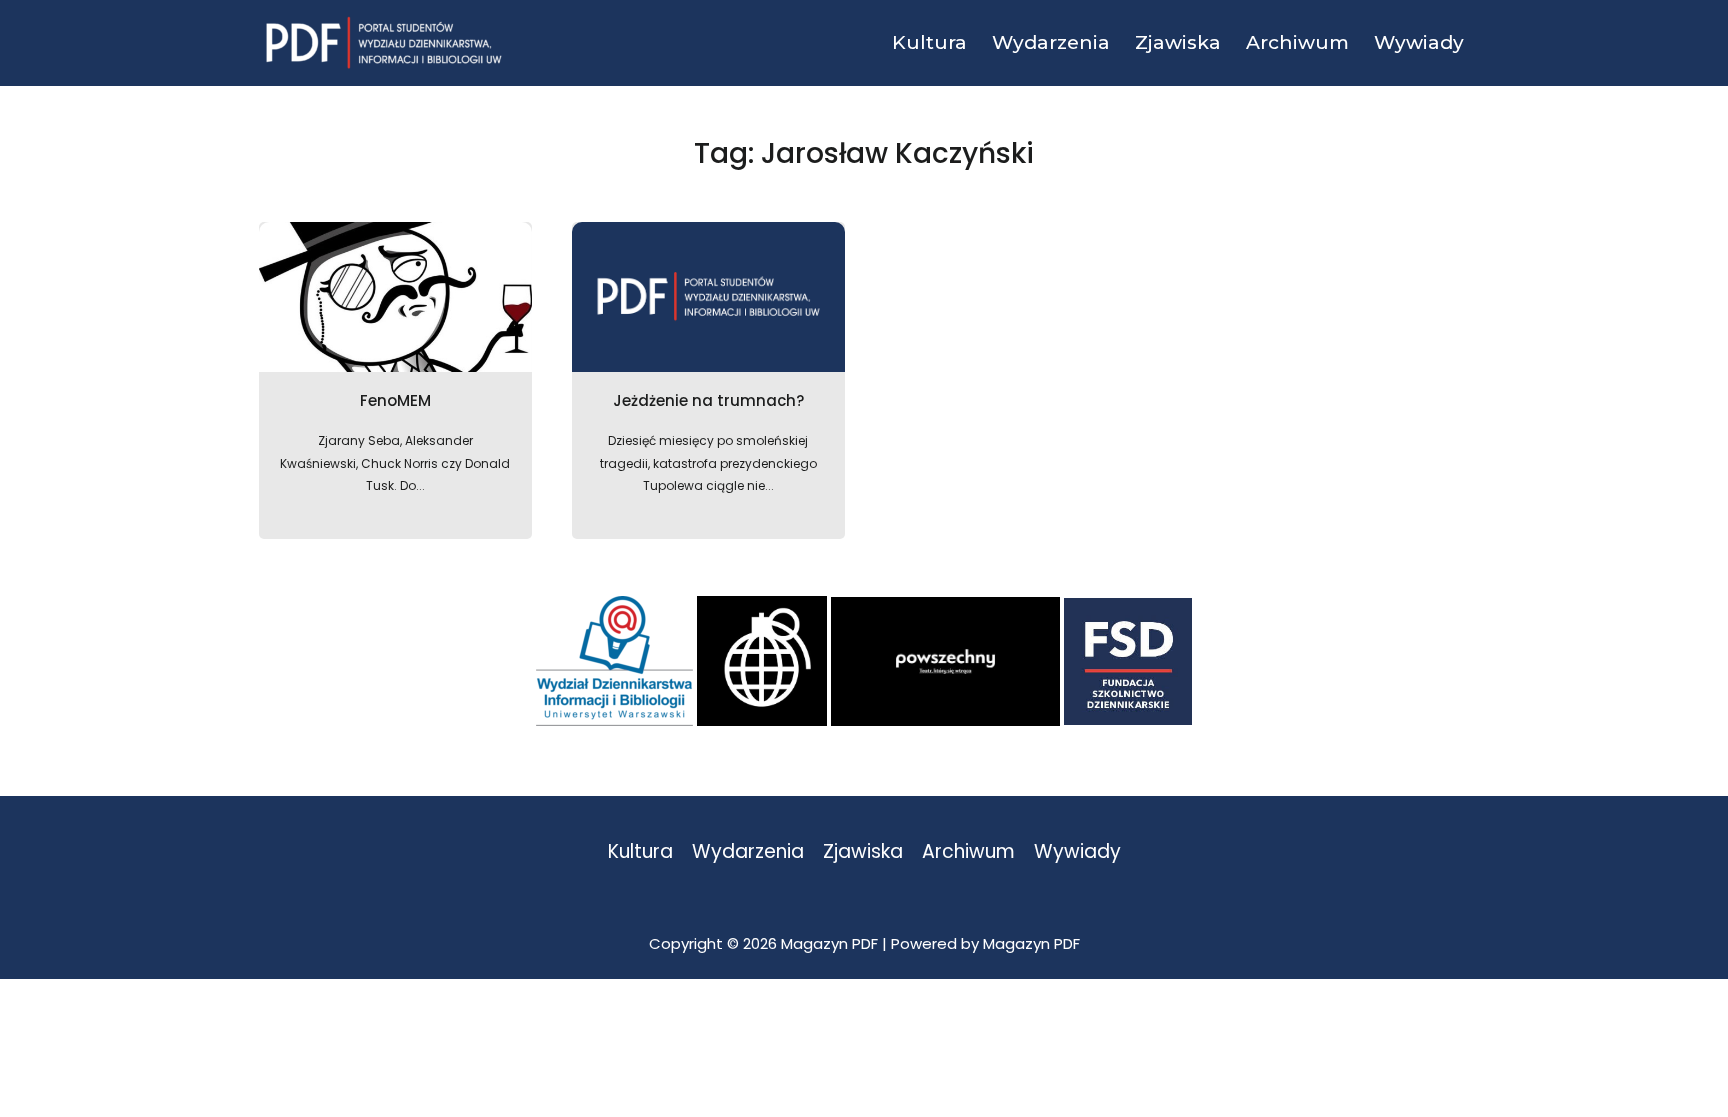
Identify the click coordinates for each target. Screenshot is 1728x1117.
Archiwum (968, 852)
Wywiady (1077, 852)
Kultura (640, 852)
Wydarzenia (748, 852)
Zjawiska (863, 852)
